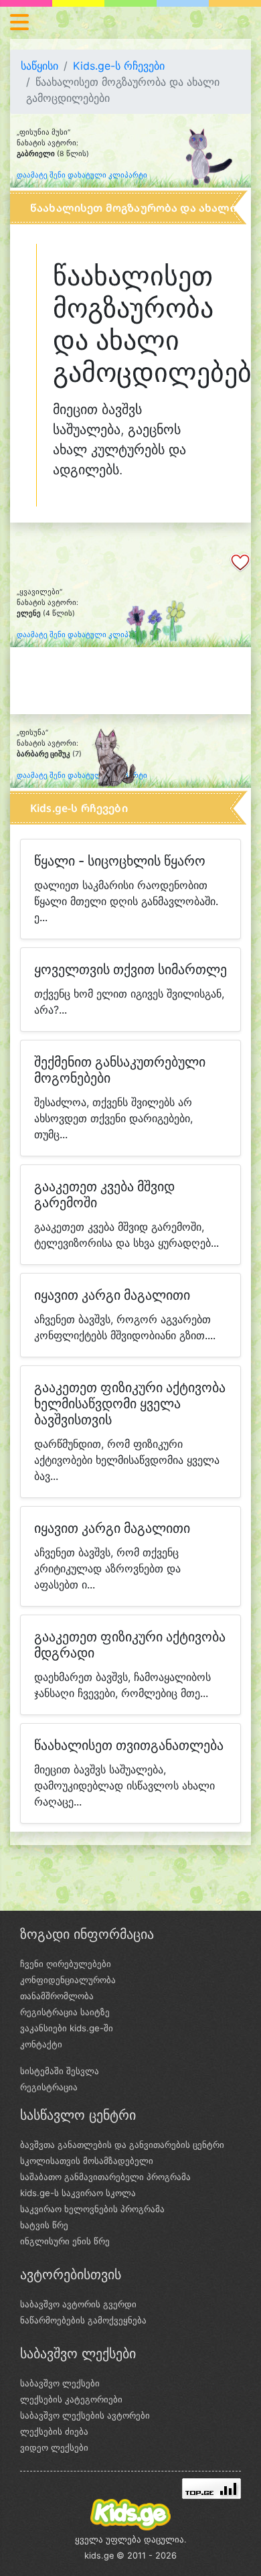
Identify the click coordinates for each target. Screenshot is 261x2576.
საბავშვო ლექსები (60, 2383)
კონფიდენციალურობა (68, 1980)
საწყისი (39, 66)
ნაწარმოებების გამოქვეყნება (83, 2320)
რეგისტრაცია (49, 2087)
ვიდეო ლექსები (54, 2447)
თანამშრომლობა (57, 1996)
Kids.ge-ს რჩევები (119, 66)
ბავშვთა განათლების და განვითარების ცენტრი (122, 2145)
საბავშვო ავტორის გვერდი (78, 2304)
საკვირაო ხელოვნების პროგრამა (92, 2209)
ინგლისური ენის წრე (65, 2241)
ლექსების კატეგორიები (71, 2399)
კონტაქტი (41, 2044)
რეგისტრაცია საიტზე (65, 2012)
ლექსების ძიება (54, 2431)
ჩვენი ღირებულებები (66, 1964)
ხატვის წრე (44, 2225)
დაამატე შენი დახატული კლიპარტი (82, 175)
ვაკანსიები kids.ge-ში (67, 2028)
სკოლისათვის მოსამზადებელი (87, 2161)
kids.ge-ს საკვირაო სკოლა (78, 2193)
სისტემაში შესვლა (60, 2071)
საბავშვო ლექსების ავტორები (85, 2415)
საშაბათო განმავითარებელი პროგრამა (105, 2177)
